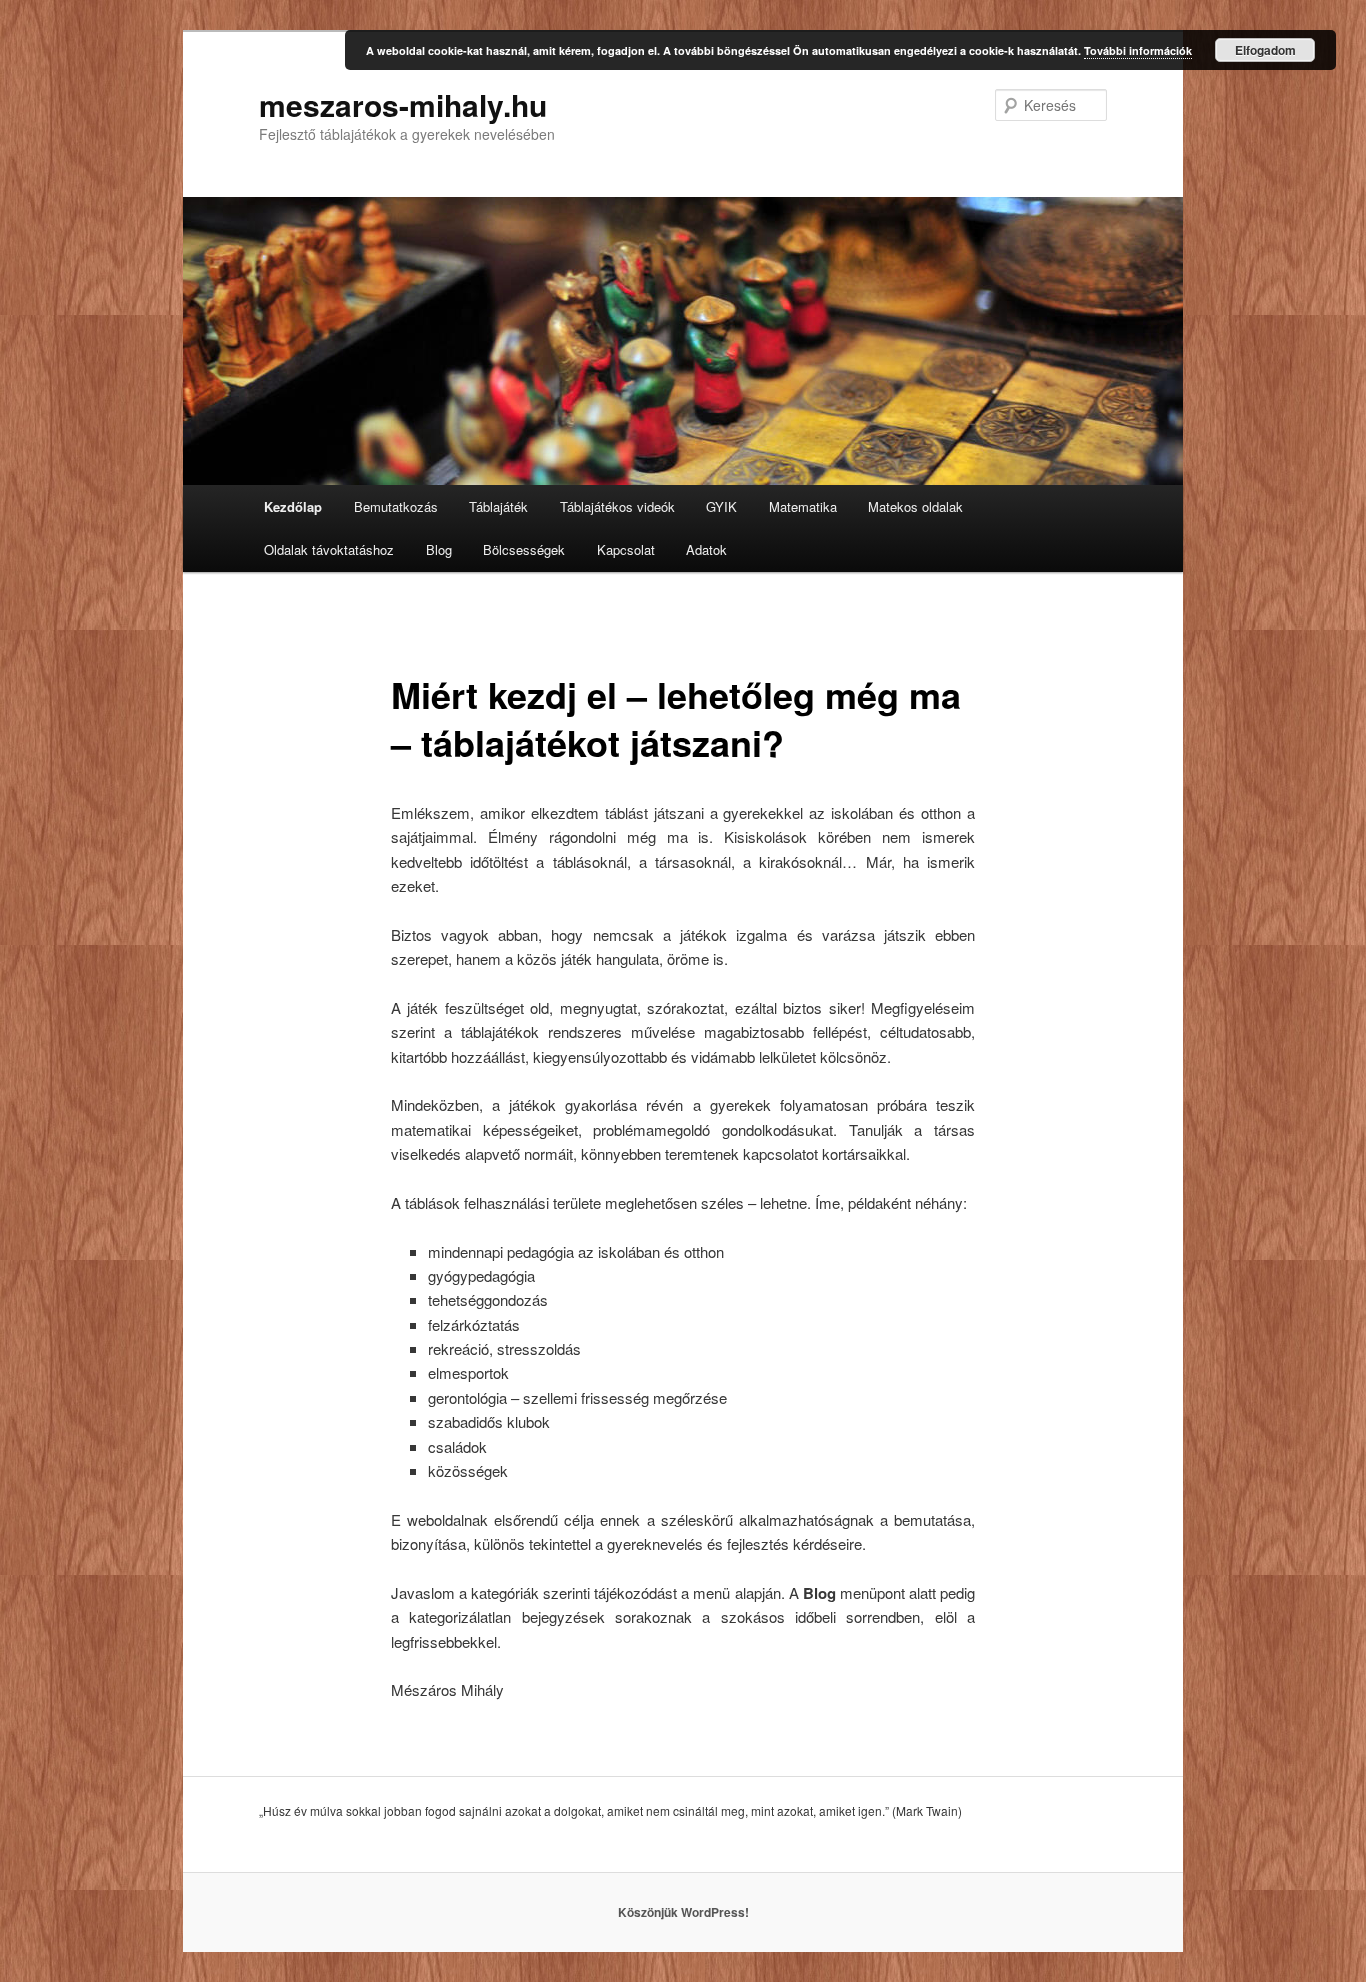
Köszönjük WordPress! (683, 1912)
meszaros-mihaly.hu (403, 104)
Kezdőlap (293, 506)
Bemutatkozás (396, 506)
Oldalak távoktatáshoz (329, 549)
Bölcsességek (524, 549)
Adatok (706, 549)
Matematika (803, 506)
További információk (1138, 50)
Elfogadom (1265, 50)
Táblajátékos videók (617, 506)
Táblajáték (498, 506)
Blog (439, 549)
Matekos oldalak (915, 506)
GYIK (721, 506)
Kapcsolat (626, 549)
